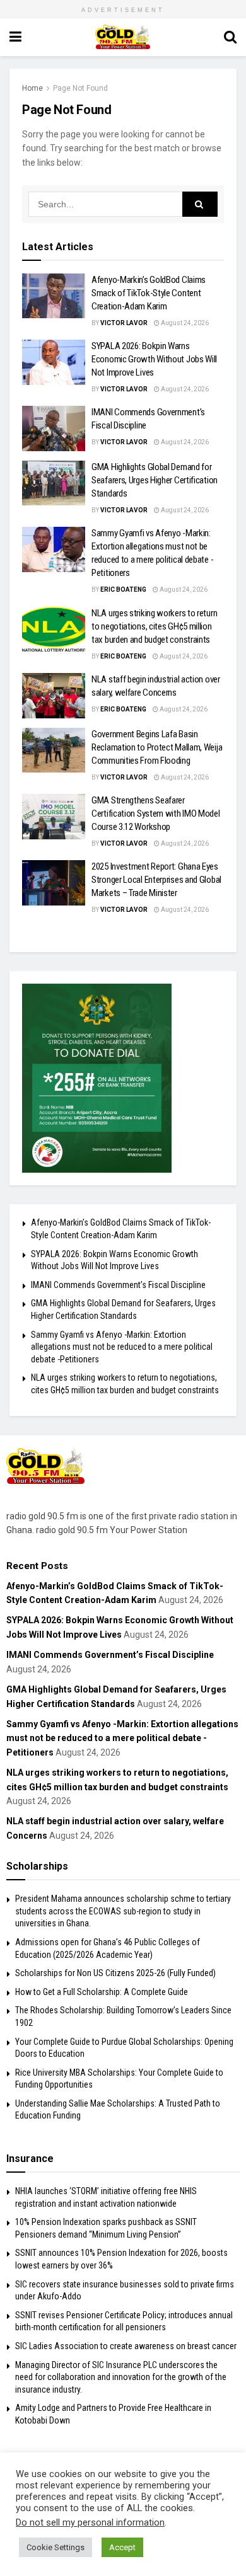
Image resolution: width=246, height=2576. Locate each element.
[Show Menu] (15, 37)
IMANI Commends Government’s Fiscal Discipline (118, 1285)
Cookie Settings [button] (56, 2547)
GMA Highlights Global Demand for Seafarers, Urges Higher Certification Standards (155, 480)
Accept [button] (122, 2547)
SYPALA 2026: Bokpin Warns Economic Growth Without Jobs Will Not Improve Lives (154, 359)
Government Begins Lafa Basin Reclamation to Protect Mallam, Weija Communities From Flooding (157, 747)
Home (32, 88)
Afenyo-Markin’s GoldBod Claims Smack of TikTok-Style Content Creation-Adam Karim (149, 293)
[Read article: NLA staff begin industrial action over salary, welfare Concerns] (54, 696)
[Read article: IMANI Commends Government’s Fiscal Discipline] (54, 428)
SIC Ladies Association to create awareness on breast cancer (126, 2346)
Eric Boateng (123, 589)
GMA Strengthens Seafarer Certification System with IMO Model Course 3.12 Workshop (156, 814)
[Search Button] (230, 37)
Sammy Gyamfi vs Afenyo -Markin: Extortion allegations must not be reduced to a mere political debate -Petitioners (122, 1347)
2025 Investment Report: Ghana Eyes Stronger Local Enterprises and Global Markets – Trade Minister (156, 880)
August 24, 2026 (184, 323)
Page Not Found (80, 88)
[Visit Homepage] (123, 37)
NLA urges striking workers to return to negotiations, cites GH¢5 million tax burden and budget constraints (154, 626)
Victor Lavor (124, 323)
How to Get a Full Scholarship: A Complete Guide (102, 1992)
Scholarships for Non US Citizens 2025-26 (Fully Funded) (115, 1973)
